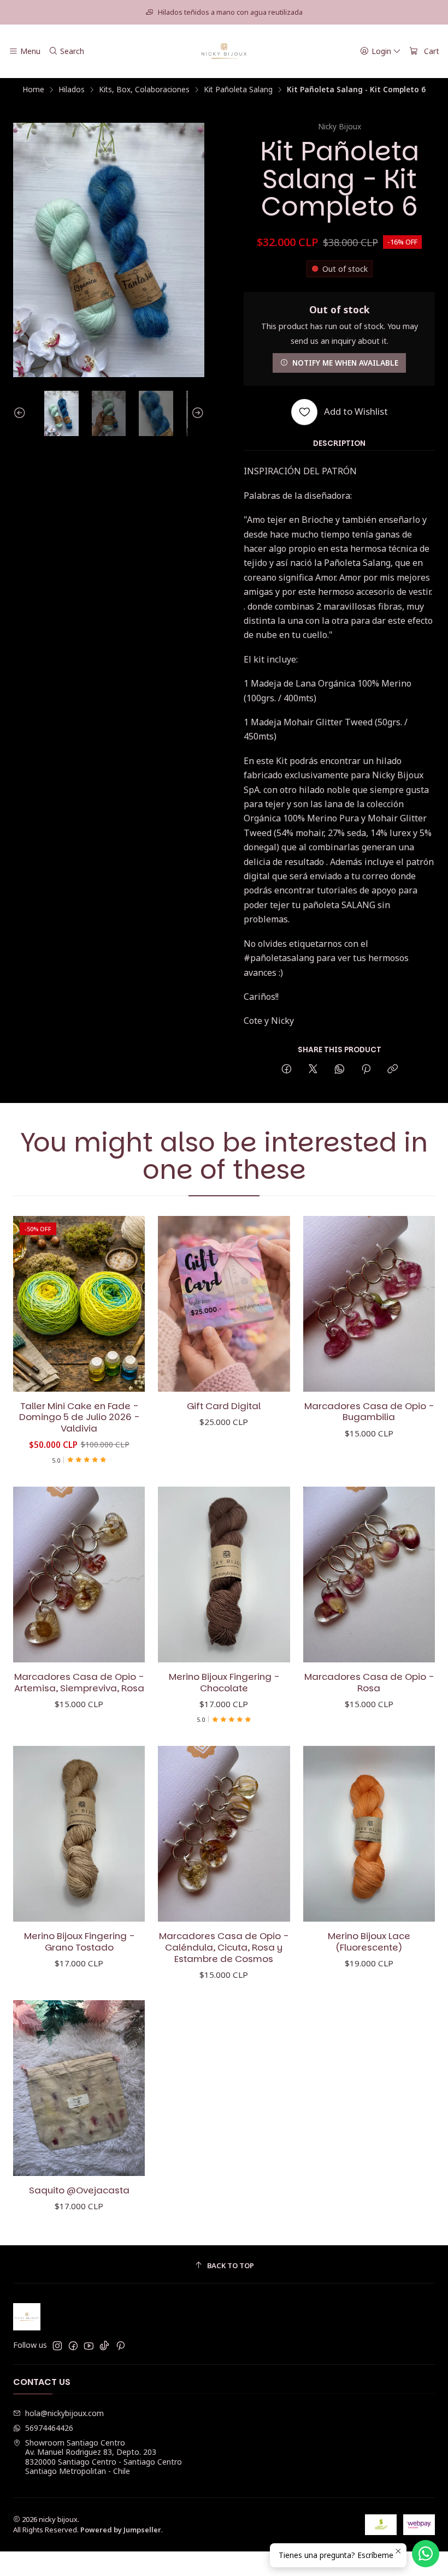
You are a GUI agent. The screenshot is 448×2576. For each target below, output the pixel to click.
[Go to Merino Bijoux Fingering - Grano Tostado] (79, 1834)
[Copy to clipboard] (393, 1069)
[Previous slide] (21, 414)
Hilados (72, 90)
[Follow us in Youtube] (89, 2346)
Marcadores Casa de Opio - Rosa (369, 1683)
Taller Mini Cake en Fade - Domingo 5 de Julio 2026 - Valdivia (79, 1418)
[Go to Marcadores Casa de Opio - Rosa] (369, 1575)
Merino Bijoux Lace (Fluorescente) (369, 1942)
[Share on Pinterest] (366, 1069)
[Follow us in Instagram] (57, 2346)
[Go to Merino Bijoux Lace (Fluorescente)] (369, 1834)
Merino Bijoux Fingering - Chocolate (224, 1683)
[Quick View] (125, 1304)
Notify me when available (345, 363)
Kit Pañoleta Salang (238, 90)
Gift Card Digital (224, 1406)
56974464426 (49, 2428)
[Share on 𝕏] (313, 1069)
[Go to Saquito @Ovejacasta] (79, 2088)
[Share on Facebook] (287, 1069)
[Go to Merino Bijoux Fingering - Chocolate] (224, 1575)
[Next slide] (196, 414)
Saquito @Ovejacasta (79, 2190)
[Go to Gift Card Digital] (224, 1304)
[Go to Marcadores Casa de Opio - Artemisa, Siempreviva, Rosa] (79, 1575)
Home (33, 90)
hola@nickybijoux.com (64, 2413)
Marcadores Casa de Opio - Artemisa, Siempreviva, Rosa (79, 1683)
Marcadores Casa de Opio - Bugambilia (369, 1412)
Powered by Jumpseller (121, 2530)
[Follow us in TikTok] (104, 2346)
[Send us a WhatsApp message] (426, 2554)
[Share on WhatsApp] (340, 1069)
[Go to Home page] (224, 51)
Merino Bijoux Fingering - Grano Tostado (79, 1942)
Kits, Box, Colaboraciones (144, 90)
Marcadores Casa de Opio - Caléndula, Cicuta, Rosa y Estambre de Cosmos (224, 1948)
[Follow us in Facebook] (73, 2346)
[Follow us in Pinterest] (120, 2346)
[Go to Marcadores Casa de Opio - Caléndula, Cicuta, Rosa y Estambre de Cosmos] (224, 1834)
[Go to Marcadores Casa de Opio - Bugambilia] (369, 1304)
